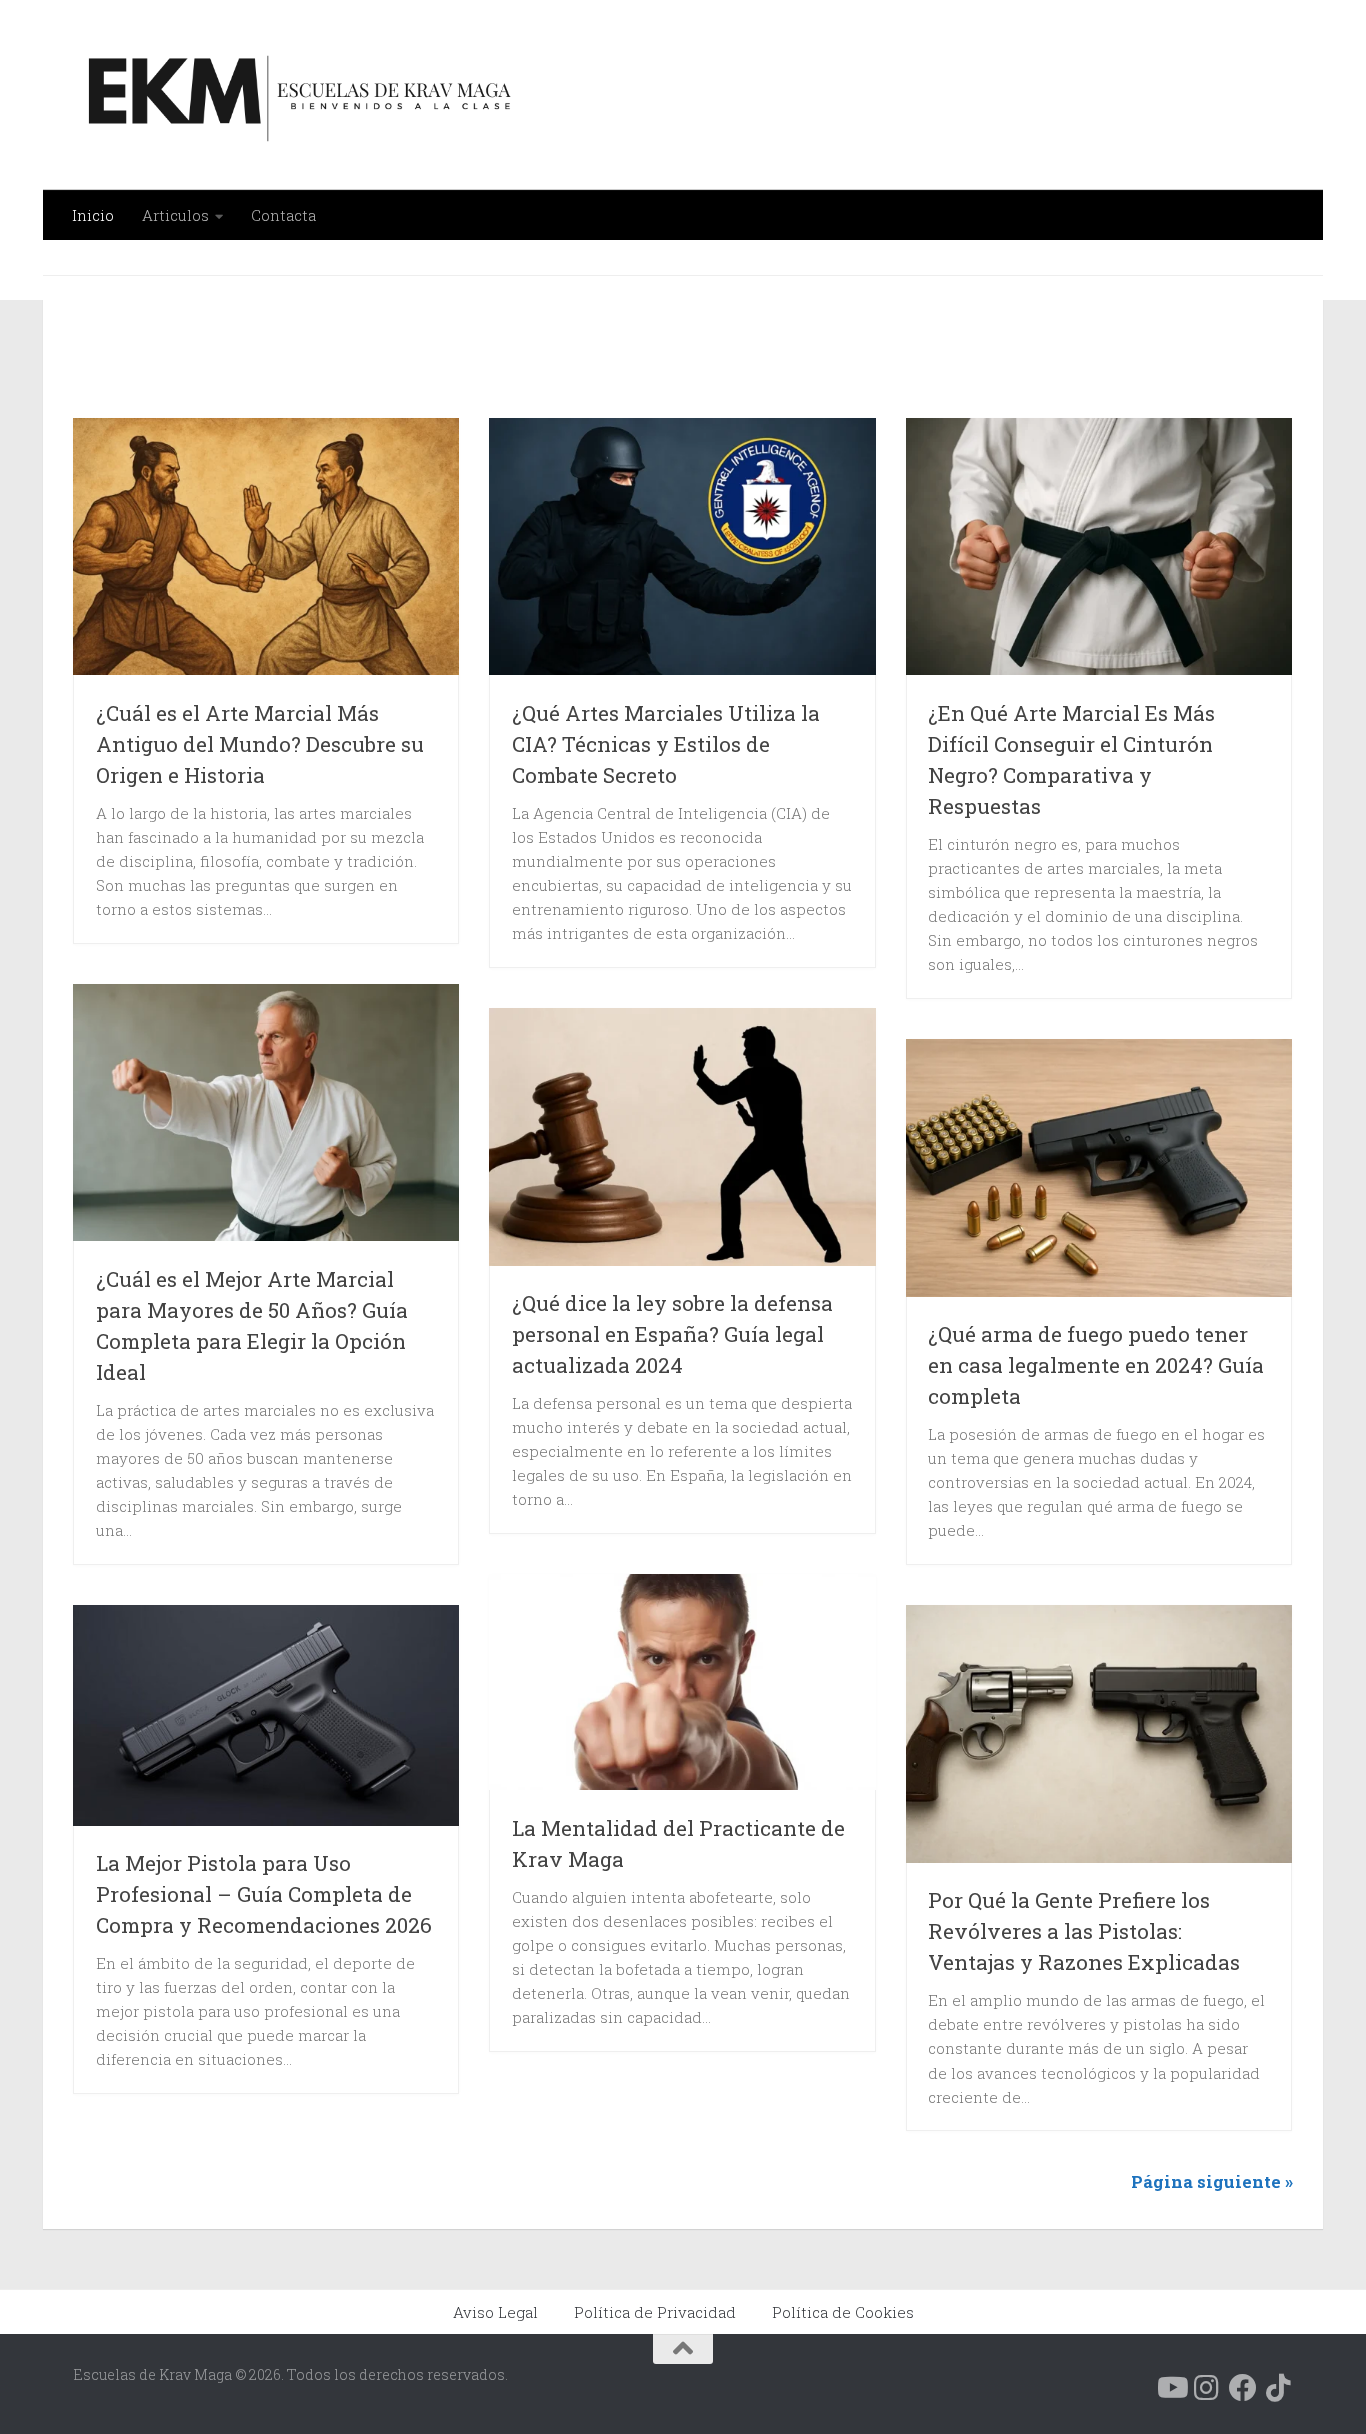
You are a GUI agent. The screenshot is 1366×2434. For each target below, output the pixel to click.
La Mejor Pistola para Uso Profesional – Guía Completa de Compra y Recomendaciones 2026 (264, 1894)
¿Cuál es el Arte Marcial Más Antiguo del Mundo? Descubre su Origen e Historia (260, 744)
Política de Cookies (843, 2312)
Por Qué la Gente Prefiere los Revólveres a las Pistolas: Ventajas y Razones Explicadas (1084, 1931)
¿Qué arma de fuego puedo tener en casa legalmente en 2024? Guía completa (1096, 1365)
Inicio (93, 215)
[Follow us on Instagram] (1207, 2388)
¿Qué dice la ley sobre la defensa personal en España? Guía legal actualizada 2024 (672, 1334)
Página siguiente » (1212, 2181)
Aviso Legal (495, 2312)
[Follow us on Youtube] (1171, 2388)
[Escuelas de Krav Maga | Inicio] (295, 95)
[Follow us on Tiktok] (1279, 2388)
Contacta (283, 215)
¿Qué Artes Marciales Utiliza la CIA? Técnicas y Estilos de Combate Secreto (666, 744)
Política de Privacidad (655, 2312)
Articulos (175, 215)
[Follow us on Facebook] (1243, 2388)
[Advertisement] (585, 359)
